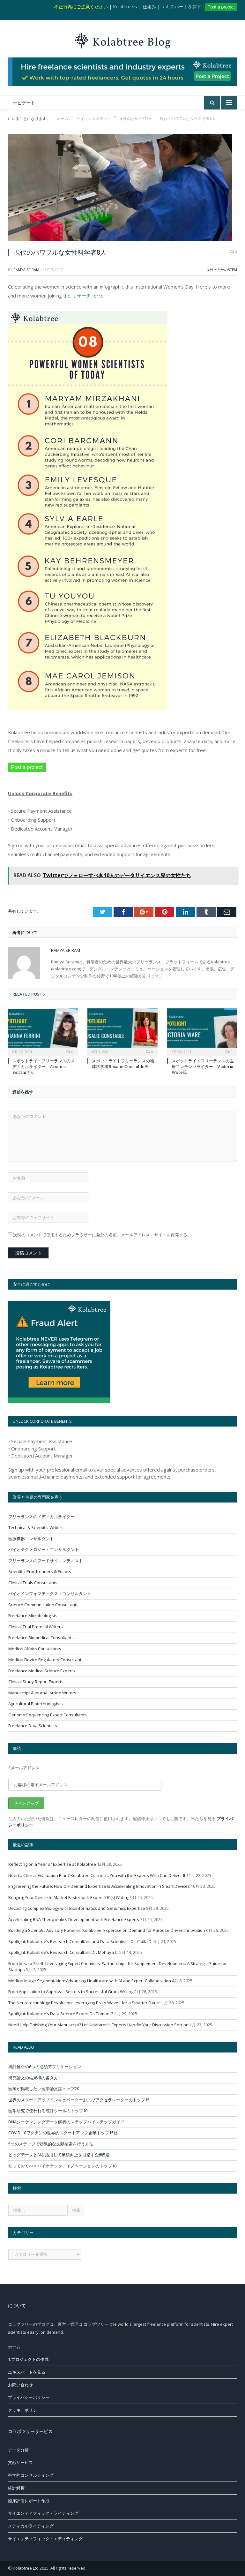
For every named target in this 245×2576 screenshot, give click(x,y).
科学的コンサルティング (31, 2475)
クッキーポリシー (25, 2410)
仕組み (149, 7)
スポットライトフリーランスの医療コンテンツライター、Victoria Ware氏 (203, 1066)
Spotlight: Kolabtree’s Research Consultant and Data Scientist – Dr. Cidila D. (80, 1941)
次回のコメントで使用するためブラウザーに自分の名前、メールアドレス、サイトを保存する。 (102, 1235)
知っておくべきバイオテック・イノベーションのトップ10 (62, 2166)
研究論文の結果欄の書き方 (33, 2078)
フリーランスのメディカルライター (41, 1517)
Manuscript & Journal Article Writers (42, 1693)
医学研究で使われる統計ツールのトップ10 (48, 2111)
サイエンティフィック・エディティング (45, 2539)
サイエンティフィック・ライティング (43, 2513)
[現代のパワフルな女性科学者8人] (122, 188)
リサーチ (81, 296)
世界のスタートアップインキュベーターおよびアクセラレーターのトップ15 (79, 2100)
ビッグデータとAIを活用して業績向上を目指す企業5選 (59, 2155)
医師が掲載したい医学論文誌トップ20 (44, 2089)
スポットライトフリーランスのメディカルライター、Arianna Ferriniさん (44, 1066)
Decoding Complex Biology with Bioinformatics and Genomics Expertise (77, 1908)
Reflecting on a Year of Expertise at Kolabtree (52, 1864)
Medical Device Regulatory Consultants (46, 1660)
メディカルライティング (31, 2526)
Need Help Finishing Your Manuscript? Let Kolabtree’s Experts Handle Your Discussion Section (98, 2025)
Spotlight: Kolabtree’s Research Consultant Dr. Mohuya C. (63, 1952)
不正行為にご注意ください (81, 7)
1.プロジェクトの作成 (28, 2359)
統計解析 (16, 2488)
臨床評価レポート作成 (29, 2501)
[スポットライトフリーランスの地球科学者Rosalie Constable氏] (122, 1031)
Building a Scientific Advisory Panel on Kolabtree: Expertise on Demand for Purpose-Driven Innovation (107, 1930)
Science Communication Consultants (43, 1605)
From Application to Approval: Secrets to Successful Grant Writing (71, 1992)
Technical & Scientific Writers (36, 1527)
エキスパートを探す (181, 7)
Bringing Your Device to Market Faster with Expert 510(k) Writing (69, 1897)
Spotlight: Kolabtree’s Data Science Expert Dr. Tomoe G (61, 2014)
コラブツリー (96, 2324)
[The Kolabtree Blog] (122, 39)
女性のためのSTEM (222, 270)
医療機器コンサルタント (31, 1539)
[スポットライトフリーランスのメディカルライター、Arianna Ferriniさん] (43, 1031)
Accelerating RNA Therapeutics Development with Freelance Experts (74, 1919)
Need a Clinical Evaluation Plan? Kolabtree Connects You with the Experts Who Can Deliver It (97, 1875)
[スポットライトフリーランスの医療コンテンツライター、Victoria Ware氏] (202, 1031)
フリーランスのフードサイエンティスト (46, 1561)
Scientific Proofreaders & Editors (40, 1571)
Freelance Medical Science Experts (42, 1671)
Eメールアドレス (24, 1768)
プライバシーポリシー (29, 2397)
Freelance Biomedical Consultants (41, 1638)
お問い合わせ (20, 2385)
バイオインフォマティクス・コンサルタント (50, 1593)
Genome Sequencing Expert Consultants (48, 1715)
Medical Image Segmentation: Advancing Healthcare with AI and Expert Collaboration (90, 1981)
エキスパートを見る (27, 2372)
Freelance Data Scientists (33, 1726)
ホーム (14, 2347)
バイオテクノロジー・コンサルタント (44, 1549)
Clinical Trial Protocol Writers (36, 1627)
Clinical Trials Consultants (33, 1583)
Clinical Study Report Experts (36, 1682)
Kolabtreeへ (125, 7)
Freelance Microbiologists (33, 1616)
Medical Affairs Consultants (35, 1649)
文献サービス (20, 2462)
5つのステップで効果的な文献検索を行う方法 (51, 2144)
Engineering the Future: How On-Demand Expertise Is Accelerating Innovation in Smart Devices (99, 1886)
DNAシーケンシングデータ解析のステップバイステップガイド (66, 2122)
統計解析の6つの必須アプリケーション (45, 2067)
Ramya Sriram (26, 270)
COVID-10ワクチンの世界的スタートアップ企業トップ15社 (63, 2133)
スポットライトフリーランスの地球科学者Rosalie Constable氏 (123, 1064)
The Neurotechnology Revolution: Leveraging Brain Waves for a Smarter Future (85, 2003)
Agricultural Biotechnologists (36, 1704)
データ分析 (18, 2450)
